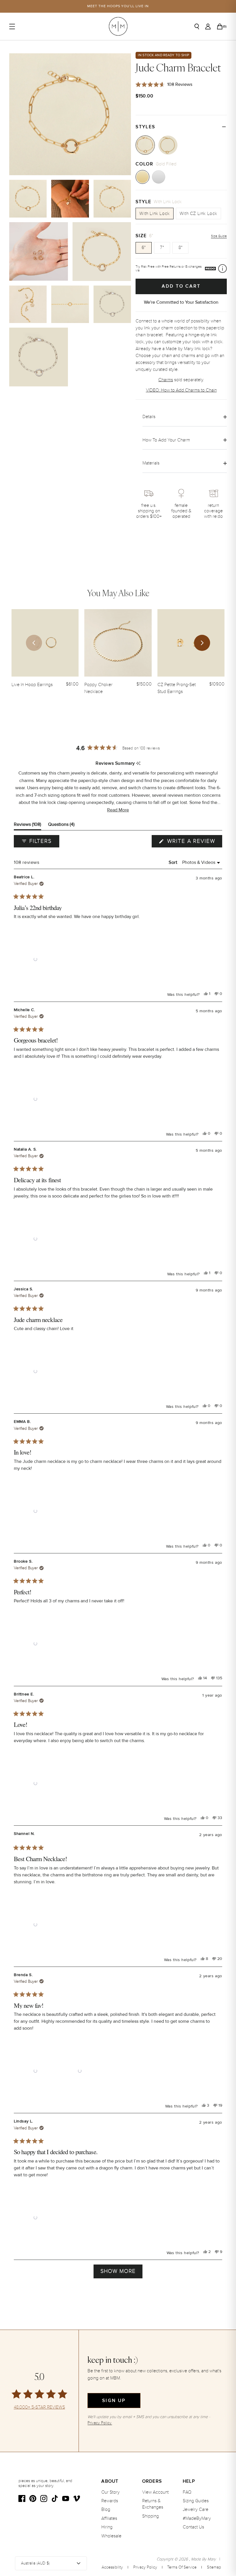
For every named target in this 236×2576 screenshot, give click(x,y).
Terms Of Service (182, 2567)
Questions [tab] (61, 826)
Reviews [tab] (27, 826)
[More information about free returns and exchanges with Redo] (222, 269)
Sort (174, 862)
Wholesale (111, 2536)
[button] (118, 810)
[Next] (202, 643)
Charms (166, 380)
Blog (106, 2509)
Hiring (107, 2527)
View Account (155, 2492)
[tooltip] (138, 764)
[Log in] (208, 27)
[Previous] (34, 643)
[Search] (197, 27)
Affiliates (109, 2518)
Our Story (111, 2492)
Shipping (151, 2516)
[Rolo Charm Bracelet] (168, 145)
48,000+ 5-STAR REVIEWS (39, 2407)
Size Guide (219, 236)
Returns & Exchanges (153, 2504)
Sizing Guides (196, 2501)
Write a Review (194, 843)
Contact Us (193, 2527)
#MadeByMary (197, 2518)
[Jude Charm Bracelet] (145, 145)
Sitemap (214, 2567)
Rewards (110, 2501)
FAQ (187, 2492)
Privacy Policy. (100, 2423)
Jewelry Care (196, 2509)
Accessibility (112, 2567)
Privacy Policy (145, 2567)
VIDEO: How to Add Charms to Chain (181, 390)
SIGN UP (114, 2401)
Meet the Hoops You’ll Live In (118, 6)
